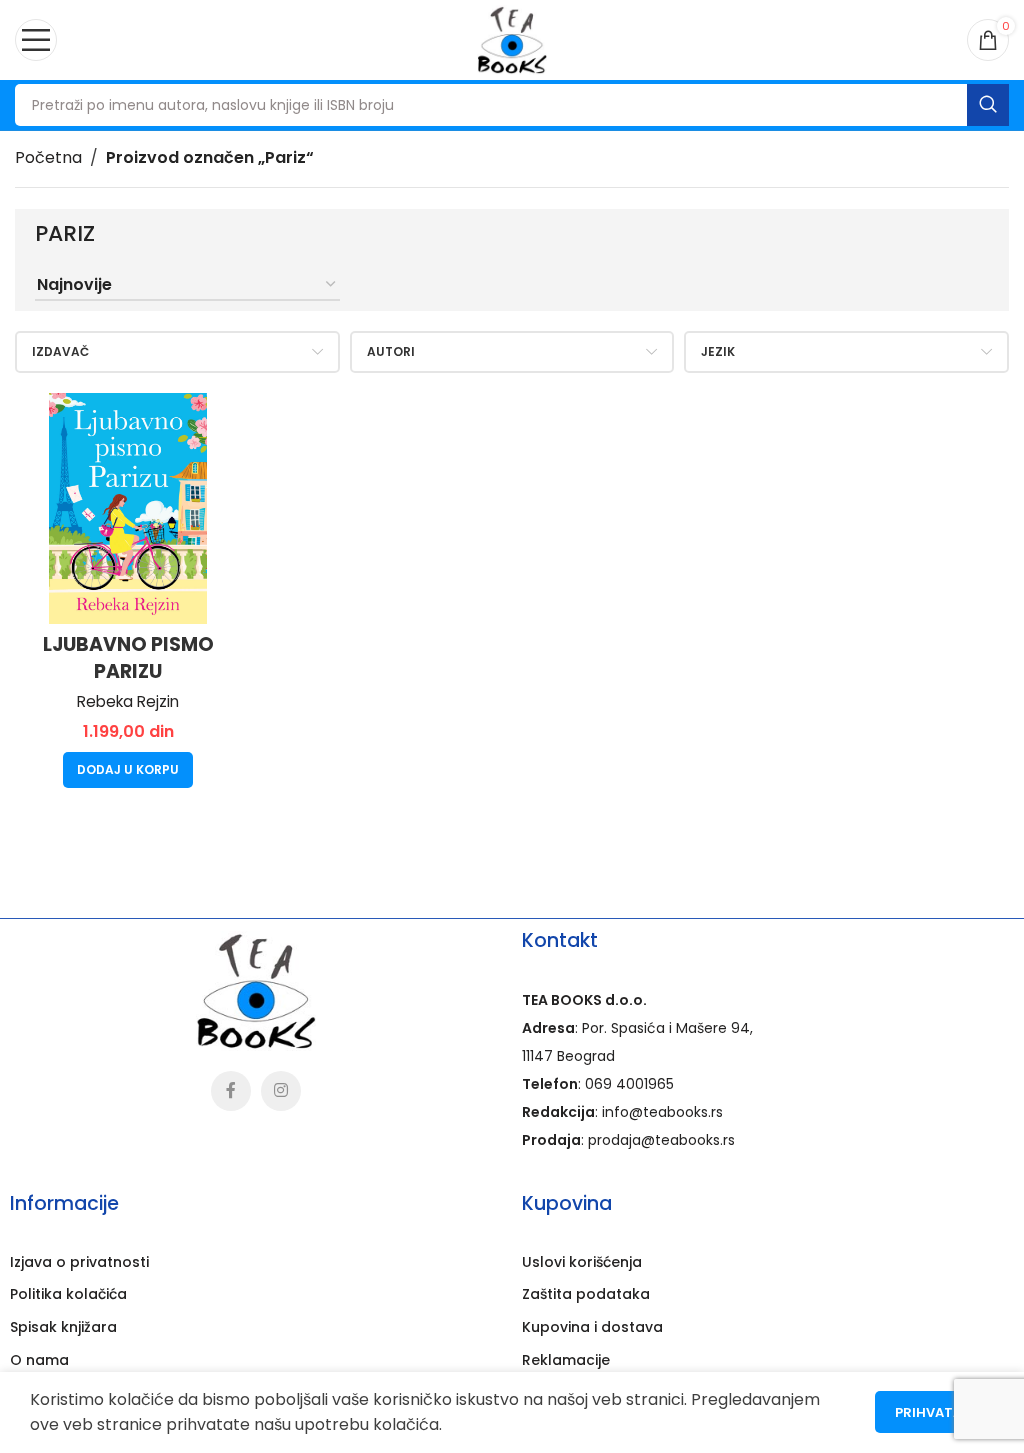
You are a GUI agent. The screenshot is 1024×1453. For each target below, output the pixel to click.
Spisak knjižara (63, 1327)
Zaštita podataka (586, 1294)
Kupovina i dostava (592, 1327)
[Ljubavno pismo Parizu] (128, 508)
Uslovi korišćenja (582, 1262)
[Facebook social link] (231, 1091)
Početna (48, 157)
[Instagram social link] (281, 1091)
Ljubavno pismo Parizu (128, 658)
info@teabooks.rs (662, 1112)
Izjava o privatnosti (79, 1262)
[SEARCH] (988, 105)
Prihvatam (934, 1412)
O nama (39, 1360)
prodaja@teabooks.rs (661, 1140)
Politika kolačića (68, 1294)
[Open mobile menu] (36, 40)
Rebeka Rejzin (128, 702)
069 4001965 (629, 1084)
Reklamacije (566, 1360)
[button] (128, 770)
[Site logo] (512, 38)
